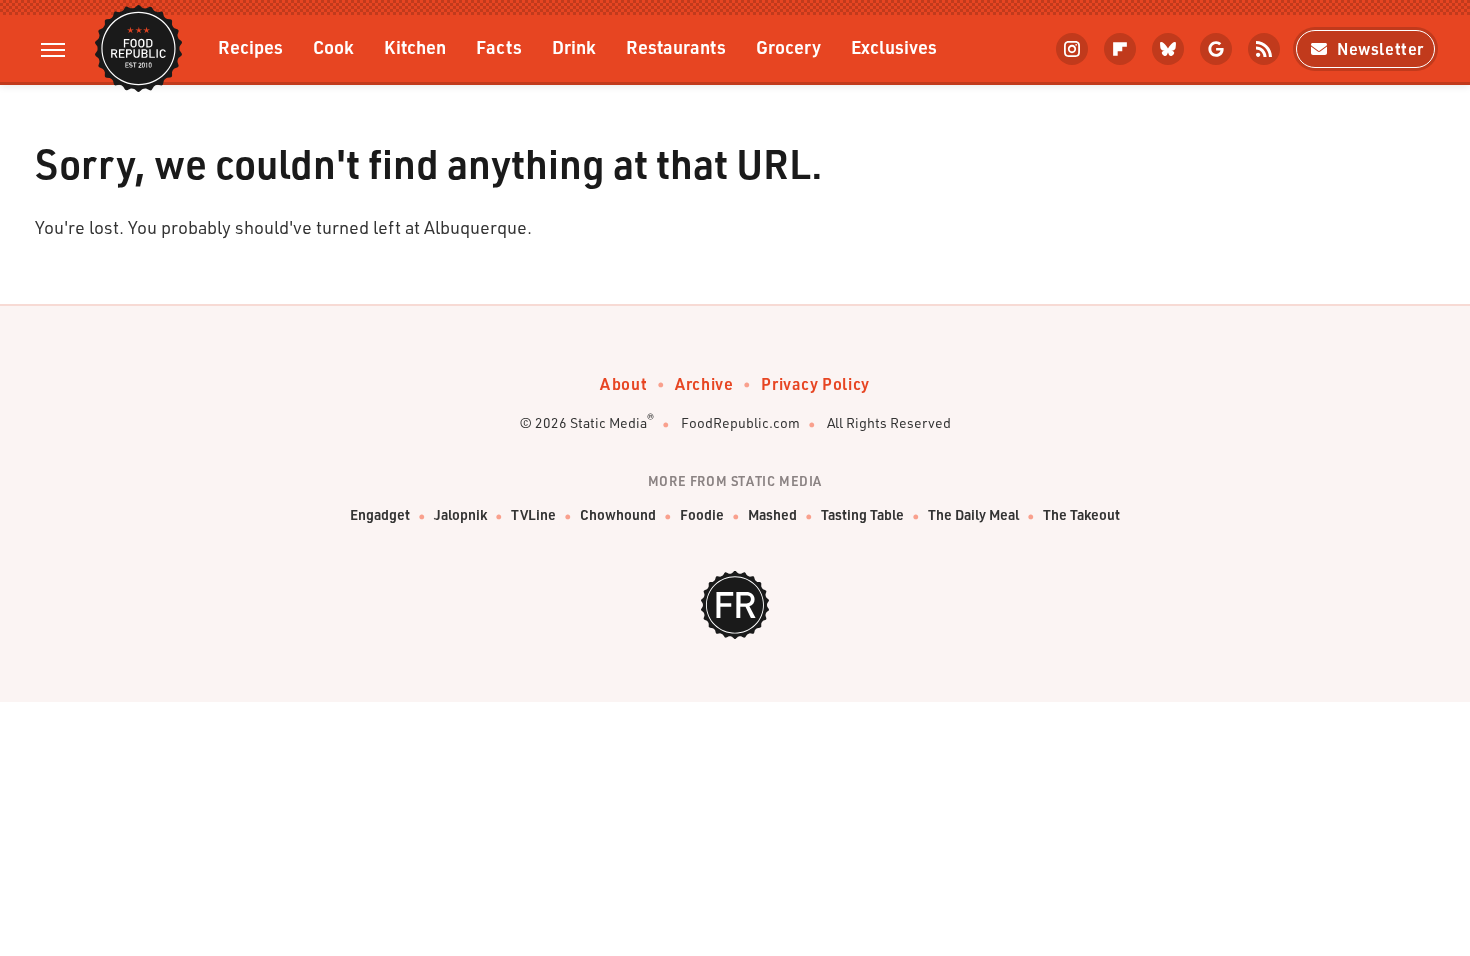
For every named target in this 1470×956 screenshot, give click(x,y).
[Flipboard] (1120, 49)
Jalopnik (460, 514)
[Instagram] (1072, 49)
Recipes (250, 46)
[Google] (1216, 49)
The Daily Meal (973, 514)
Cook (333, 46)
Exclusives (894, 46)
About (623, 383)
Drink (574, 46)
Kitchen (415, 46)
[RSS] (1264, 49)
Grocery (788, 46)
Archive (704, 383)
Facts (499, 46)
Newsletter (1380, 48)
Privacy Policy (815, 383)
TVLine (533, 514)
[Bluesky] (1168, 49)
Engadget (380, 514)
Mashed (772, 514)
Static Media (608, 422)
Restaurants (676, 46)
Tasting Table (862, 514)
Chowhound (618, 514)
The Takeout (1081, 514)
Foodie (702, 514)
